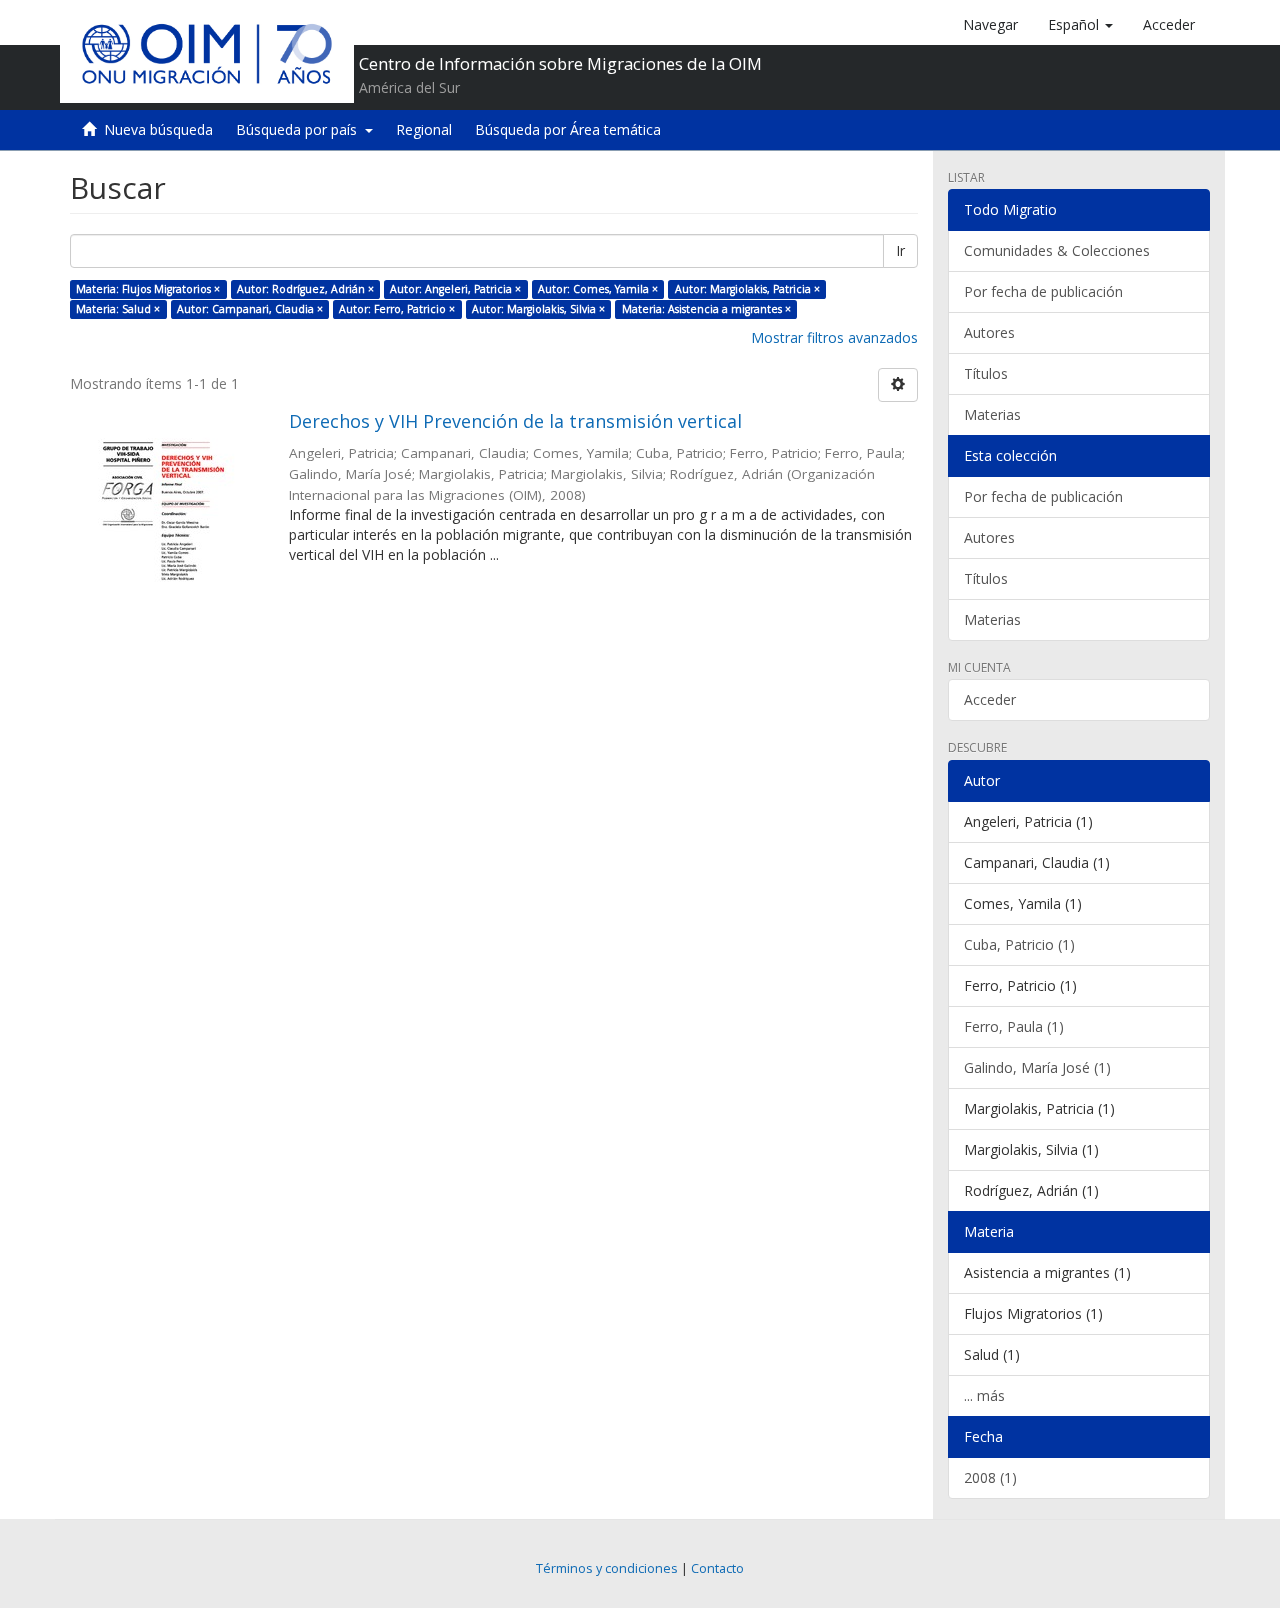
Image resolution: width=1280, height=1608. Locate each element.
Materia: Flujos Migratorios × (148, 289)
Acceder (990, 699)
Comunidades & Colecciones (1057, 250)
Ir (900, 250)
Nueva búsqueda (158, 129)
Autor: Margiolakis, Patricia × (747, 289)
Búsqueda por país (300, 129)
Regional (424, 129)
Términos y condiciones (607, 1568)
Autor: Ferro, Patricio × (397, 309)
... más (984, 1395)
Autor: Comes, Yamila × (598, 289)
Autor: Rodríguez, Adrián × (305, 289)
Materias (992, 414)
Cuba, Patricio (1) (1019, 944)
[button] (1080, 25)
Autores (989, 332)
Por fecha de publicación (1043, 291)
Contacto (717, 1568)
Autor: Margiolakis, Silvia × (538, 309)
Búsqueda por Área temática (568, 129)
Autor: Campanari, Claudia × (250, 309)
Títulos (986, 373)
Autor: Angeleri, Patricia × (455, 289)
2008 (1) (990, 1477)
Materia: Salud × (118, 309)
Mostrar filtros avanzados (834, 337)
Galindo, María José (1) (1037, 1067)
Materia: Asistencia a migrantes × (706, 309)
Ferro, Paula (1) (1014, 1026)
